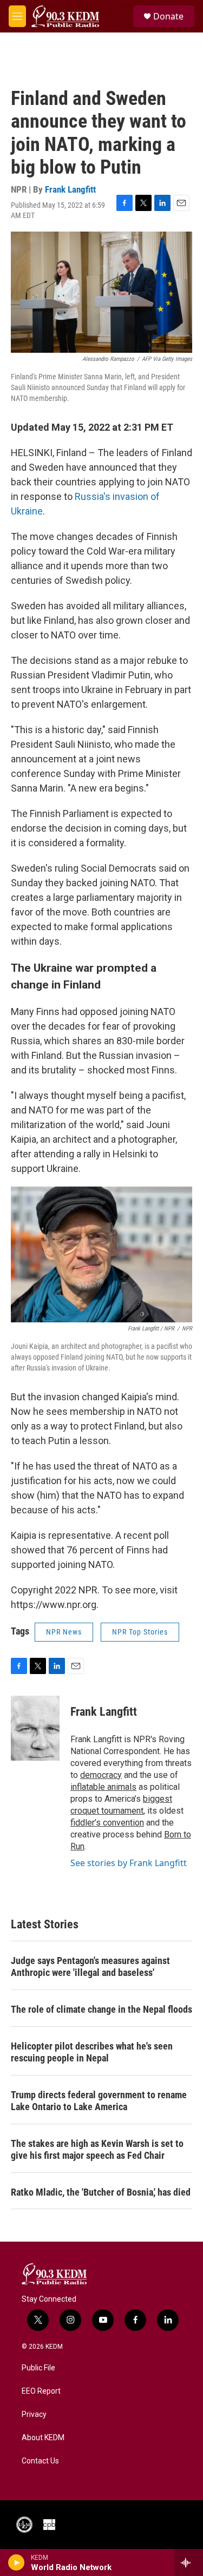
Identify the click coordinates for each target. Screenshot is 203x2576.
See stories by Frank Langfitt (129, 1863)
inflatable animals (103, 1787)
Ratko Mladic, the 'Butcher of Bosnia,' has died (101, 2192)
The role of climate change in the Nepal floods (101, 2009)
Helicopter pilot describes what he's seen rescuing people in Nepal (92, 2052)
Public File (38, 2368)
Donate (168, 16)
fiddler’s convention (107, 1823)
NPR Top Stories (140, 1632)
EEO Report (41, 2391)
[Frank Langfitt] (35, 1728)
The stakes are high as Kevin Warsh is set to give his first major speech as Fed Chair (97, 2149)
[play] (17, 2562)
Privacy (34, 2414)
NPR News (64, 1632)
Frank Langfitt (70, 189)
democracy (101, 1775)
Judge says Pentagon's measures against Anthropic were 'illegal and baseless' (90, 1966)
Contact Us (40, 2461)
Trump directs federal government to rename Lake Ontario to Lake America (99, 2101)
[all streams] (189, 2562)
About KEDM (43, 2438)
